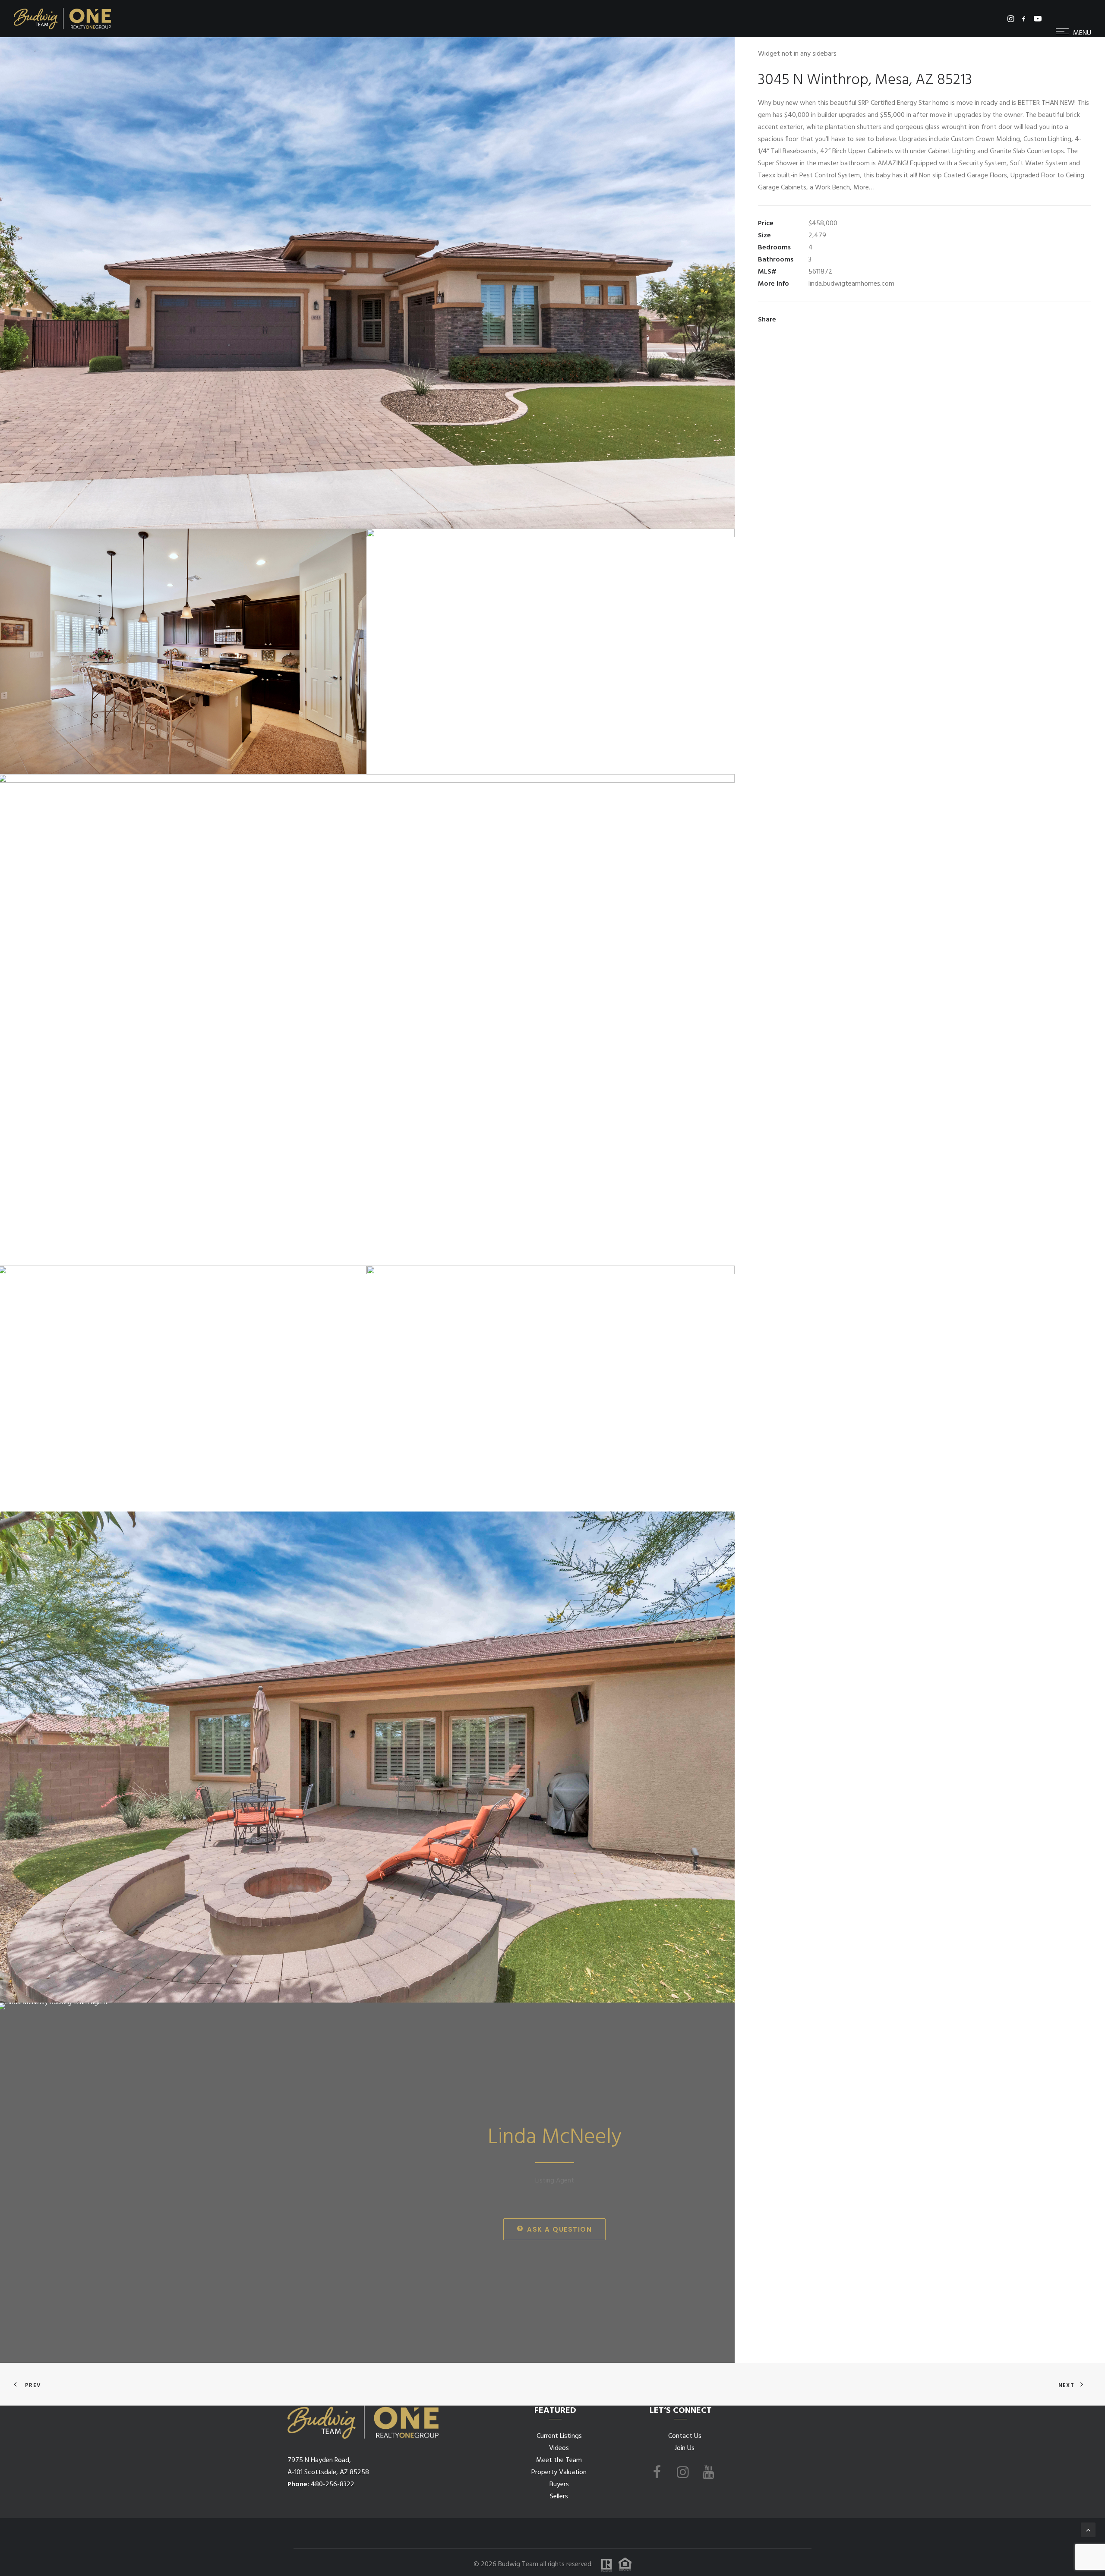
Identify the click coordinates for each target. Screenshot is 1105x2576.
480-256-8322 (333, 2485)
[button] (1012, 19)
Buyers (559, 2485)
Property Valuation (559, 2472)
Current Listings (559, 2436)
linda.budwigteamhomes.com (851, 284)
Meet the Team (559, 2460)
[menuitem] (1012, 19)
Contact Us (685, 2436)
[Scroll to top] (1088, 2530)
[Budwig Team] (62, 19)
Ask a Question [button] (559, 2229)
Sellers (559, 2497)
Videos (559, 2448)
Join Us (685, 2448)
